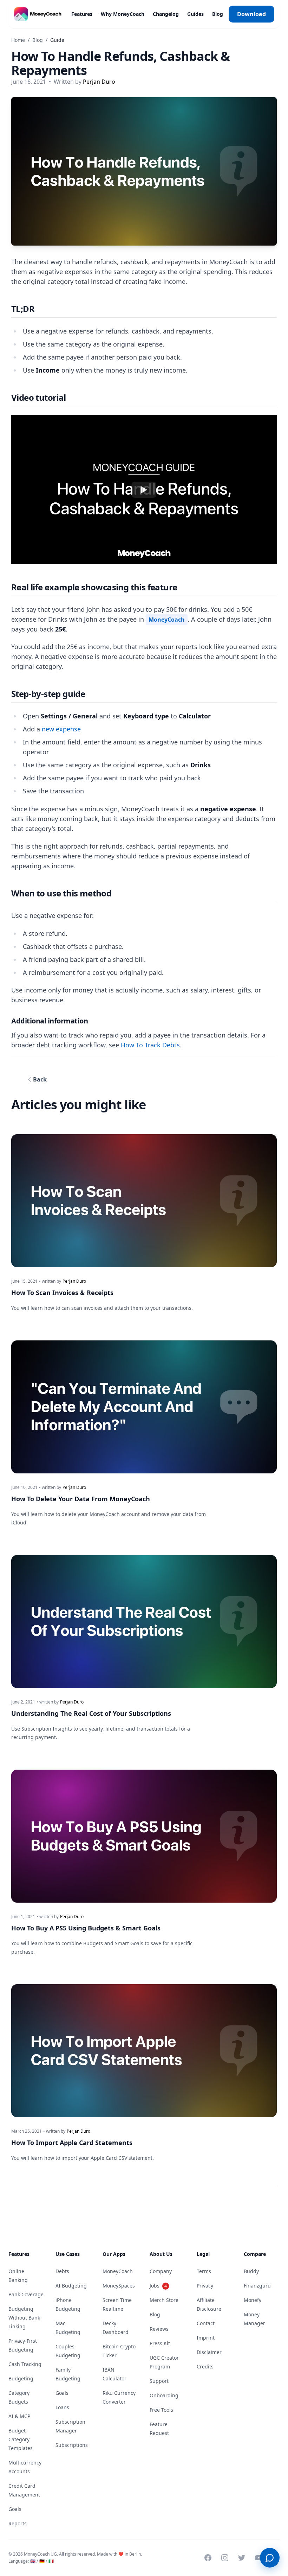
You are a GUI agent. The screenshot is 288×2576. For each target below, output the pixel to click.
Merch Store (164, 2300)
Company (161, 2271)
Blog (217, 14)
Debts (62, 2271)
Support (159, 2381)
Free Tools (161, 2410)
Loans (62, 2407)
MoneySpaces (119, 2286)
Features (81, 14)
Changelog (165, 14)
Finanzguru (257, 2286)
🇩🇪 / (43, 2561)
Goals (15, 2509)
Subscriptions (72, 2445)
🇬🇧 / (34, 2561)
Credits (205, 2366)
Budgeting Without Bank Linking (24, 2318)
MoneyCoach (167, 620)
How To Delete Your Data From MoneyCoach (81, 1499)
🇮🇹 (51, 2561)
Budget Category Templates (21, 2439)
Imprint (206, 2338)
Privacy (205, 2286)
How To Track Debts (150, 1045)
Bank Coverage (26, 2294)
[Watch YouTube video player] (144, 490)
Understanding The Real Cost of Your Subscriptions (91, 1713)
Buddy (251, 2271)
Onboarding (164, 2395)
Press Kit (160, 2343)
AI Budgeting (71, 2286)
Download (251, 14)
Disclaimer (209, 2352)
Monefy (253, 2300)
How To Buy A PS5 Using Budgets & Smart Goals (86, 1928)
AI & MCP (19, 2416)
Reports (18, 2523)
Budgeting (21, 2378)
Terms (204, 2271)
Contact (206, 2323)
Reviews (159, 2329)
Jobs (158, 2286)
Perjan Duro (99, 82)
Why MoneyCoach (122, 14)
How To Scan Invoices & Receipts (62, 1293)
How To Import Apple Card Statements (72, 2143)
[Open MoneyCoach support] (270, 2558)
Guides (195, 14)
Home (18, 40)
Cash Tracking (25, 2364)
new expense (61, 729)
